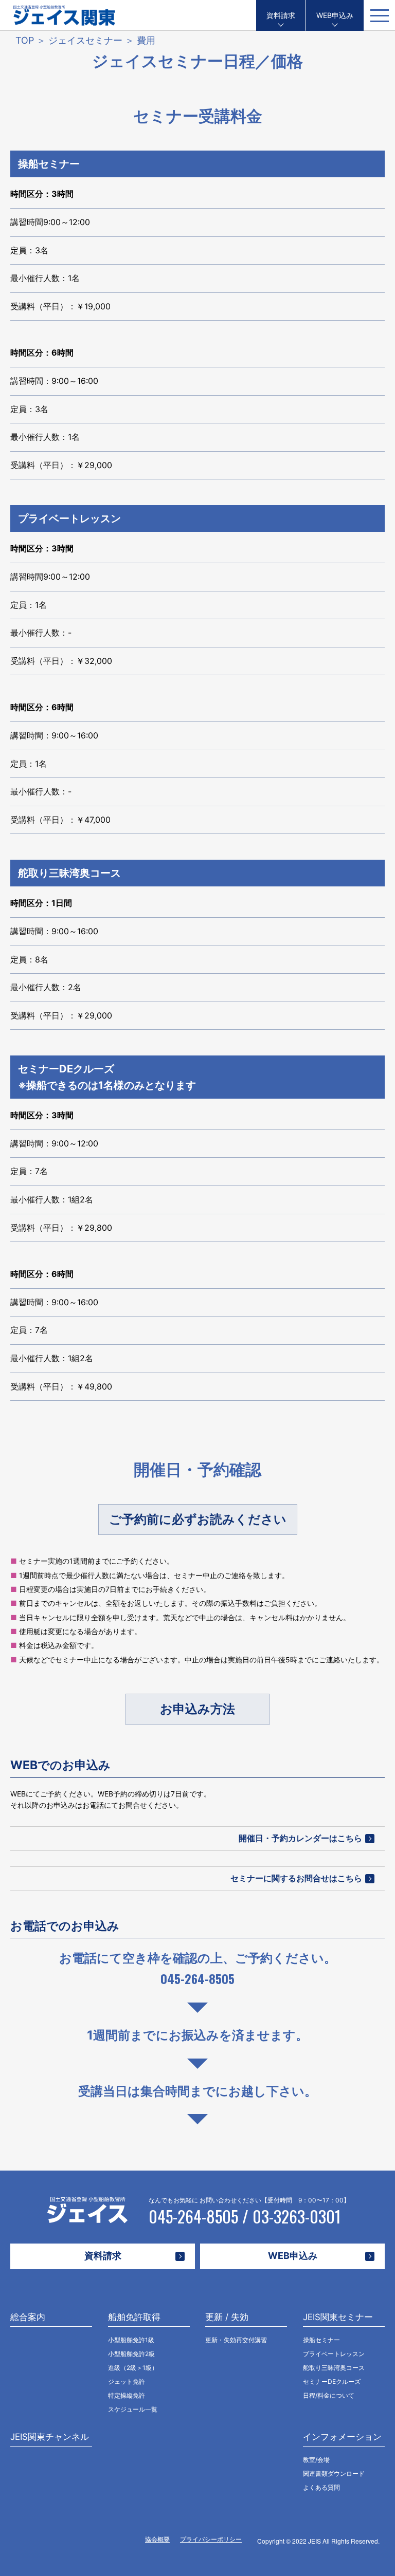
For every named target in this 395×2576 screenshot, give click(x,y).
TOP (25, 40)
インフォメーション (342, 2437)
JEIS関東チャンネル (50, 2437)
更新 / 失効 (227, 2317)
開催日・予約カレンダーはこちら (300, 1838)
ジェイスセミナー (85, 40)
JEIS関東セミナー (338, 2317)
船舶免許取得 (134, 2317)
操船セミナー (49, 164)
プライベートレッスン (69, 518)
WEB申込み (335, 15)
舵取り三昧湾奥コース (69, 873)
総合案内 (28, 2317)
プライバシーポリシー (211, 2539)
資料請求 (281, 15)
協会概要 (157, 2539)
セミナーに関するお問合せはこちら (296, 1878)
